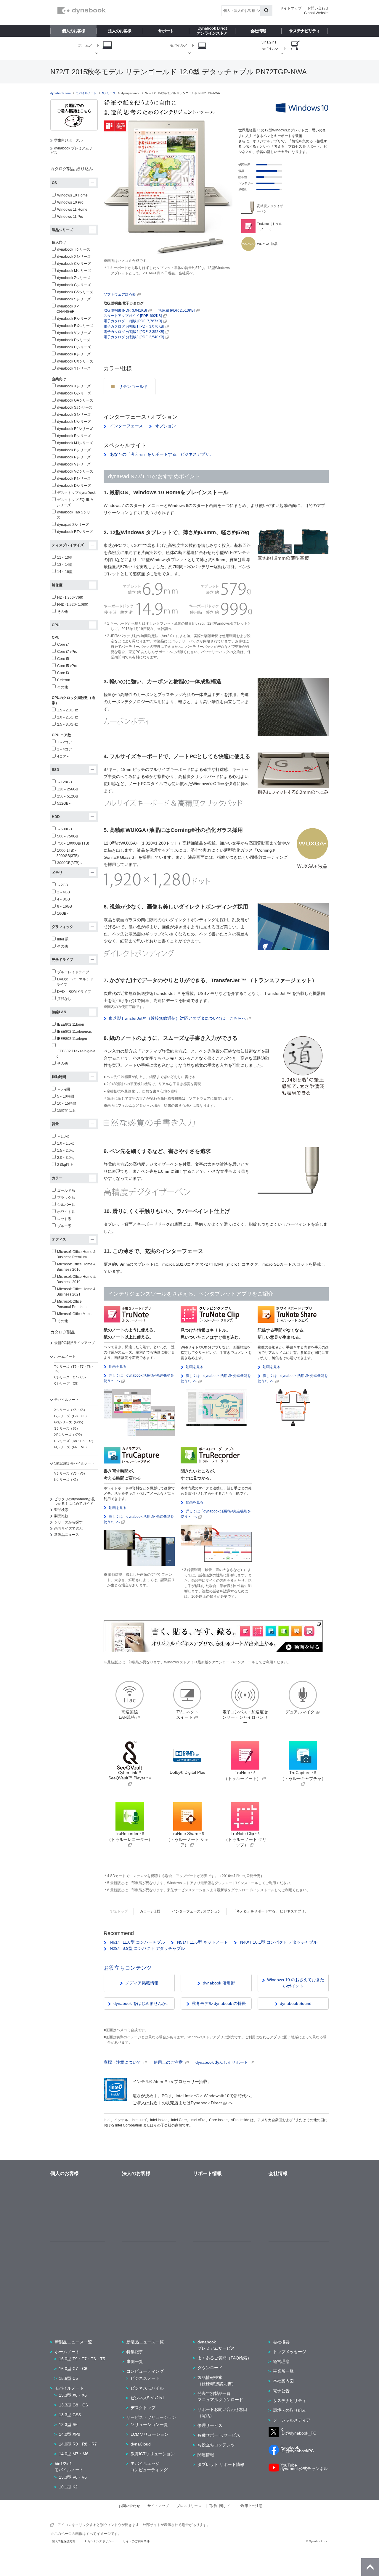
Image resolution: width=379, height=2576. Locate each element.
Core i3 (63, 673)
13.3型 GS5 (70, 2415)
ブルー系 (64, 1226)
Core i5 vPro (67, 666)
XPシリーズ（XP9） (69, 1435)
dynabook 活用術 (219, 1983)
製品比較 (61, 1516)
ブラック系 (66, 1198)
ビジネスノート (145, 2378)
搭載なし (64, 999)
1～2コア (65, 742)
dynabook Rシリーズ (74, 319)
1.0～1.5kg (66, 1143)
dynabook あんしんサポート (222, 2062)
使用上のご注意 (169, 2062)
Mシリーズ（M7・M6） (71, 1447)
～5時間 (64, 1089)
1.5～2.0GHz (68, 710)
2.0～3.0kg (66, 1158)
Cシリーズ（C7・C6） (71, 1377)
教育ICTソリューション (153, 2454)
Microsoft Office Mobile (75, 1314)
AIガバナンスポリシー (99, 2541)
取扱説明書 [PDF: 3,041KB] (125, 310)
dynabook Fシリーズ (74, 340)
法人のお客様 (120, 31)
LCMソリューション (150, 2434)
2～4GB (64, 892)
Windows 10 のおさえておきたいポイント (296, 1983)
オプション (165, 426)
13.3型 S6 (68, 2424)
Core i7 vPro (67, 652)
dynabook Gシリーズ (74, 285)
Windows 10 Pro (70, 202)
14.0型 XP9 (70, 2434)
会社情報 (258, 31)
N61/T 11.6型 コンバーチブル (137, 1942)
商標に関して (219, 2506)
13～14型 (65, 565)
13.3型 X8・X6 (73, 2395)
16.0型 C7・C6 (73, 2369)
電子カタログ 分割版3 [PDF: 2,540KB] (134, 337)
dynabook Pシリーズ (74, 457)
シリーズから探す (68, 1522)
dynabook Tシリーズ (74, 249)
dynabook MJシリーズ (75, 443)
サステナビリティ (304, 31)
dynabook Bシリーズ (74, 450)
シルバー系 (66, 1205)
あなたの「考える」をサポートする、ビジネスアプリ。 (161, 454)
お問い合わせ (318, 8)
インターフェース (126, 426)
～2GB (62, 885)
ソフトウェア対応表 (120, 294)
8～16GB (65, 906)
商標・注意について (123, 2062)
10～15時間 (67, 1103)
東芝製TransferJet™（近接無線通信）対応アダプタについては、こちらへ (177, 1018)
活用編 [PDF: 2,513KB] (176, 310)
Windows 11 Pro (70, 217)
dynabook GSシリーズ (75, 292)
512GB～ (65, 803)
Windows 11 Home (72, 210)
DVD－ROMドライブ (74, 992)
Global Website (316, 13)
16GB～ (64, 914)
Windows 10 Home (72, 195)
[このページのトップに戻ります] (370, 2567)
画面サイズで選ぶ (68, 1528)
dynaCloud (141, 2444)
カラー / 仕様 (150, 1911)
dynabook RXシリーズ (75, 326)
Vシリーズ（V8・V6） (70, 1473)
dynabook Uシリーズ (74, 422)
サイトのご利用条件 (136, 2541)
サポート (166, 31)
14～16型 (65, 572)
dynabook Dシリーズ (74, 347)
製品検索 (61, 1510)
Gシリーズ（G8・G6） (71, 1416)
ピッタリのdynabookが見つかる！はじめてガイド (75, 1501)
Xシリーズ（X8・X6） (70, 1410)
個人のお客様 (73, 31)
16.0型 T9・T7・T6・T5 (82, 2359)
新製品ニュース (67, 1535)
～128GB (65, 782)
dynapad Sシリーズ (73, 525)
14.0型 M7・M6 (74, 2454)
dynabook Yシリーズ (74, 368)
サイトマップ (291, 8)
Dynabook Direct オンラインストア (212, 31)
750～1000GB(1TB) (73, 843)
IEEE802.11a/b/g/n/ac (74, 1032)
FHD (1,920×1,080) (73, 605)
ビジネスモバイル (147, 2388)
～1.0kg (63, 1136)
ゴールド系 (66, 1190)
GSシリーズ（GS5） (70, 1422)
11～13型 (65, 558)
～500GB (65, 829)
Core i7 (63, 645)
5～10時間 (66, 1096)
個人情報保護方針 (64, 2541)
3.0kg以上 (65, 1165)
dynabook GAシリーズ (75, 400)
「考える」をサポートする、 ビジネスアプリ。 (270, 1911)
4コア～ (64, 756)
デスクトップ (143, 2408)
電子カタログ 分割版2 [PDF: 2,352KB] (134, 332)
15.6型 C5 (68, 2378)
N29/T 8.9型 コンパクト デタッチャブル (147, 1948)
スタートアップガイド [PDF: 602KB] (133, 316)
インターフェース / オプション (196, 1911)
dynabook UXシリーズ (75, 361)
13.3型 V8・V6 (73, 2477)
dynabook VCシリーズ (75, 471)
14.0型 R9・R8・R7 (78, 2444)
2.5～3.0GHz (68, 724)
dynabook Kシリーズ (74, 354)
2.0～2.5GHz (68, 717)
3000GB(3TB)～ (70, 863)
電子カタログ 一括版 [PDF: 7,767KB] (133, 321)
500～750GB (68, 836)
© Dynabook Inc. (317, 2541)
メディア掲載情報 (142, 1983)
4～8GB (64, 899)
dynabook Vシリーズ (74, 333)
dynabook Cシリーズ (74, 264)
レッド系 (64, 1219)
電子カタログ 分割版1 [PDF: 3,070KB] (134, 326)
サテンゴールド (133, 386)
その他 (62, 612)
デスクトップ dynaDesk (76, 493)
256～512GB (68, 796)
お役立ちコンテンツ (128, 1968)
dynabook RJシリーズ (75, 429)
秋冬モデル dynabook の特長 (219, 2003)
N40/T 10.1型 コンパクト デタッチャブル (278, 1942)
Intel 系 (63, 939)
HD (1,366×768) (70, 597)
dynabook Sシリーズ (74, 299)
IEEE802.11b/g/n (71, 1024)
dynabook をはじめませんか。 (142, 2003)
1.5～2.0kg (66, 1151)
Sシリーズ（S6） (67, 1428)
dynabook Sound (296, 2003)
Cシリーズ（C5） (67, 1383)
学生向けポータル (68, 140)
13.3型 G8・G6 (73, 2405)
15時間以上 (66, 1111)
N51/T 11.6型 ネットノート (202, 1942)
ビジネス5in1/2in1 (147, 2398)
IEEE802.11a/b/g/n (72, 1039)
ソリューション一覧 (149, 2424)
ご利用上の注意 (250, 2506)
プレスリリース (189, 2506)
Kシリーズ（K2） (67, 1480)
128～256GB (68, 789)
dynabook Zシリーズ (74, 278)
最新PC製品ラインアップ (74, 1343)
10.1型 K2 (68, 2487)
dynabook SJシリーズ (75, 407)
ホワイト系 (66, 1212)
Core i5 (63, 659)
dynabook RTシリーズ (75, 532)
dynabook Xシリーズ (74, 257)
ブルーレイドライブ (73, 972)
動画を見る (118, 1367)
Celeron (64, 680)
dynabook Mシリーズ (74, 271)
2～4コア (65, 749)
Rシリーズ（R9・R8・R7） (75, 1441)
